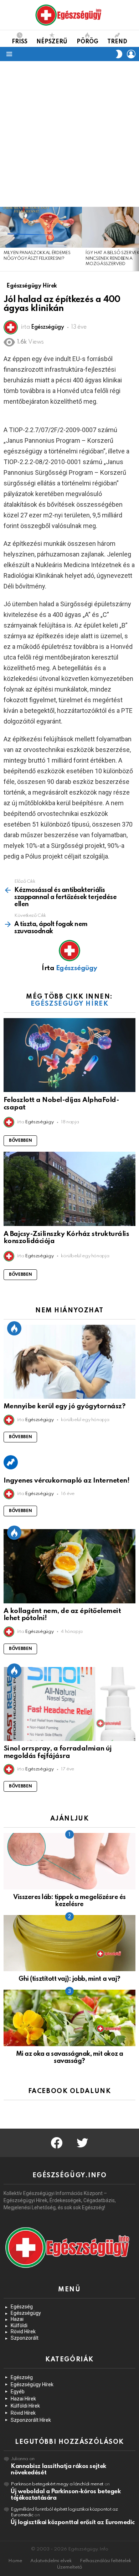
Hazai (17, 2319)
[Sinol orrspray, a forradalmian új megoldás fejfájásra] (69, 1704)
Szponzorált (25, 2338)
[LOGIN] (131, 54)
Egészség (22, 2307)
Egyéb (18, 2392)
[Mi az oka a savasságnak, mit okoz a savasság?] (69, 2018)
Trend (117, 42)
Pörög (87, 42)
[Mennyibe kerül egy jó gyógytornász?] (69, 1362)
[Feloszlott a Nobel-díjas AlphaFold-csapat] (69, 1055)
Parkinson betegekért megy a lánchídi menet (57, 2484)
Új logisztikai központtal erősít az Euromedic (73, 2523)
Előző (4, 239)
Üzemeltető (69, 2567)
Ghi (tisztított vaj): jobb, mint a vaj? (69, 1979)
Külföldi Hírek (25, 2406)
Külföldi (19, 2325)
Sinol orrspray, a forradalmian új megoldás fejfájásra (58, 1752)
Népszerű (52, 42)
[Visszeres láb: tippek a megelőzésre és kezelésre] (69, 1861)
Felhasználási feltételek (105, 2561)
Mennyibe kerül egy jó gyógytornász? (64, 1406)
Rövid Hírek (23, 2332)
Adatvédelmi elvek (51, 2561)
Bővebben (20, 1141)
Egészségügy (26, 2313)
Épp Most (14, 1328)
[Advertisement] (69, 134)
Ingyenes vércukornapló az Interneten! (66, 1481)
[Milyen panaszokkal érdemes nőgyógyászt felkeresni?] (41, 227)
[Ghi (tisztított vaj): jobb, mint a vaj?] (69, 1943)
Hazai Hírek (23, 2399)
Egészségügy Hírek (69, 1004)
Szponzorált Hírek (31, 2420)
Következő (135, 239)
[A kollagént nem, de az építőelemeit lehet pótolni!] (69, 1566)
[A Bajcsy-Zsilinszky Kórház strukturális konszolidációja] (69, 1189)
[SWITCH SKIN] (119, 54)
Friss (20, 42)
